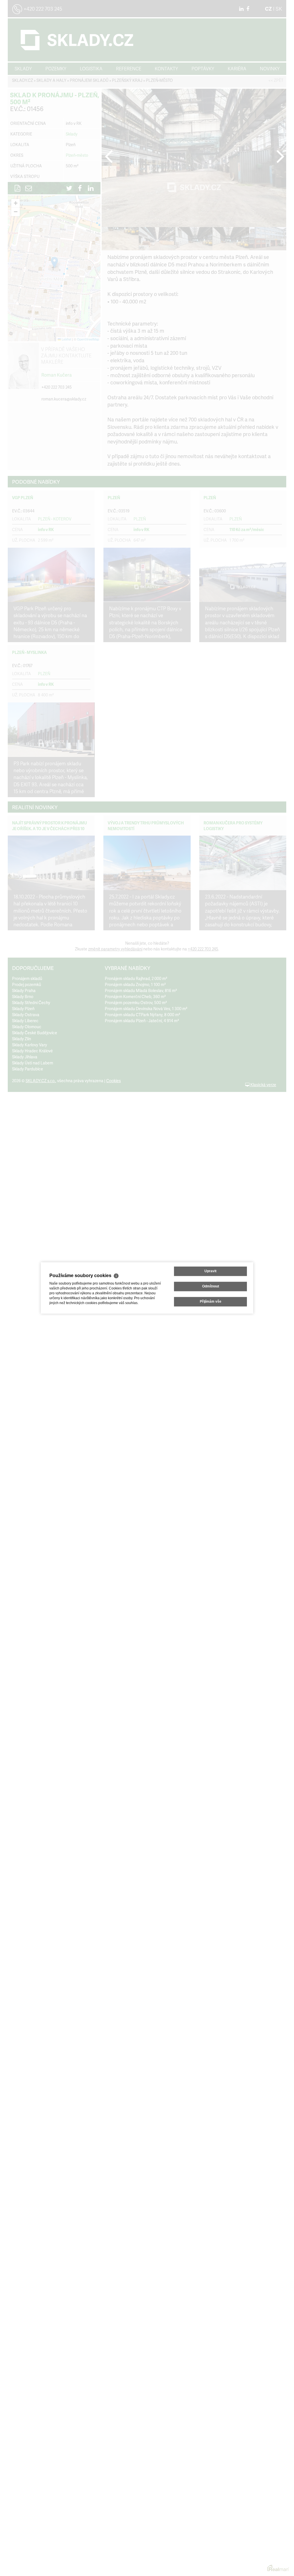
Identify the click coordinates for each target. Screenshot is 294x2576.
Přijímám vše (211, 1302)
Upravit (210, 1271)
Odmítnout (211, 1286)
